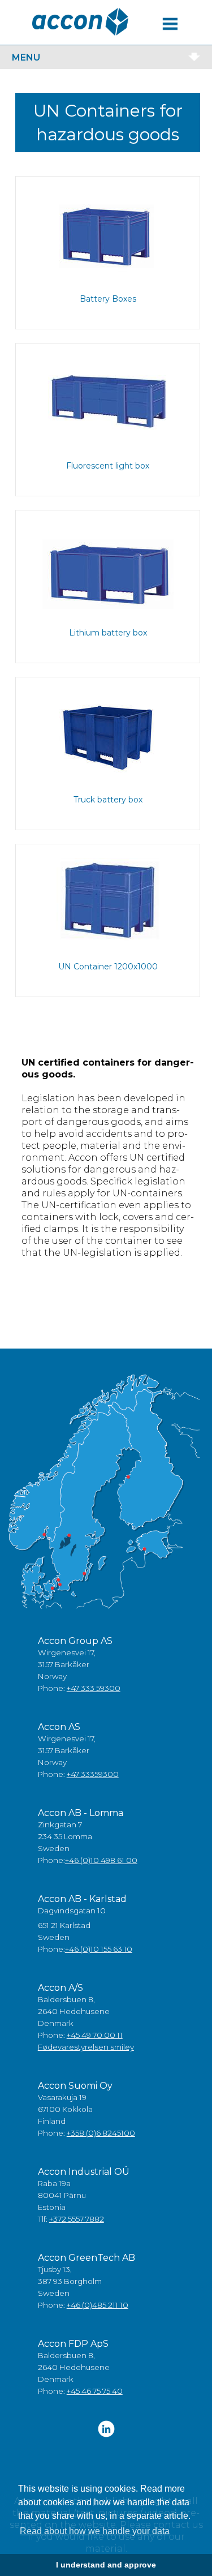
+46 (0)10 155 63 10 (99, 1949)
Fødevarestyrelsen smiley (86, 2047)
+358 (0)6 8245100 (101, 2133)
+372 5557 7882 (77, 2219)
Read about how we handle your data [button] (95, 2531)
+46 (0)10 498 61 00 (101, 1860)
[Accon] (80, 22)
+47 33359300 (93, 1774)
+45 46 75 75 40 (95, 2391)
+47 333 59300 (94, 1688)
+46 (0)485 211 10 (98, 2305)
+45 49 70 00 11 (95, 2035)
